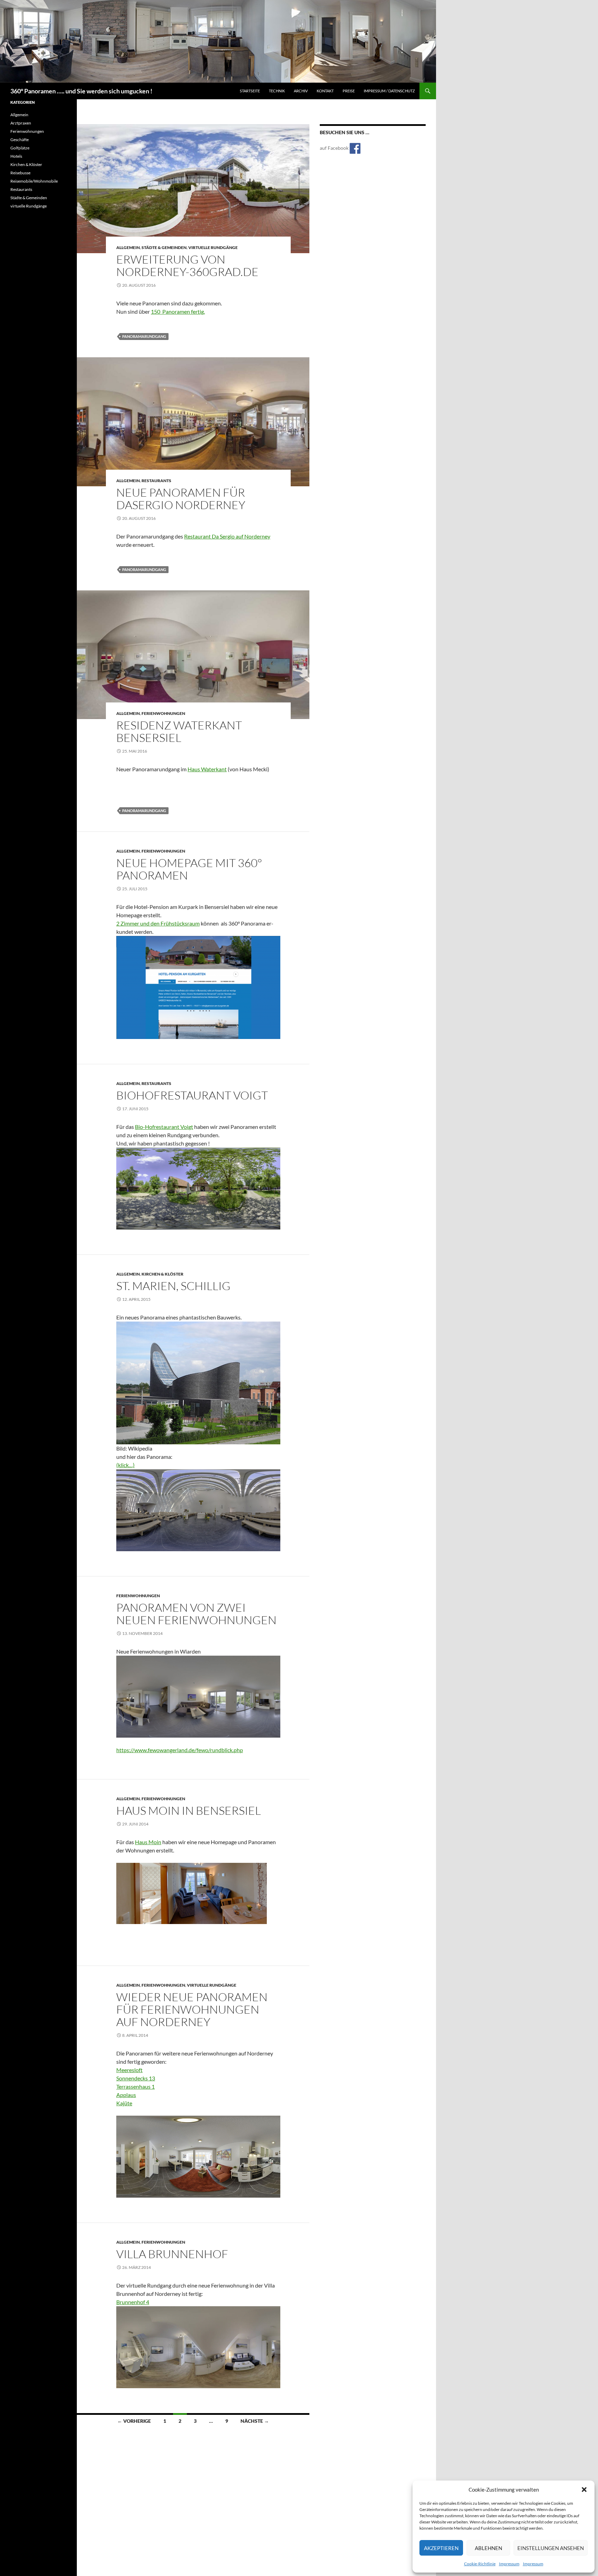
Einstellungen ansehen (551, 2548)
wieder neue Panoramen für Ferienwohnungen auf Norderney (192, 2009)
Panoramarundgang (144, 336)
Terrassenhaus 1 (135, 2086)
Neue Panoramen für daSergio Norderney (181, 499)
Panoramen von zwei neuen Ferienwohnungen (196, 1614)
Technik (277, 91)
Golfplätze (20, 148)
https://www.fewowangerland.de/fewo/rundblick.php (180, 1750)
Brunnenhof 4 (133, 2302)
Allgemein (128, 247)
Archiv (301, 91)
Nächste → (255, 2421)
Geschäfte (20, 140)
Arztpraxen (21, 123)
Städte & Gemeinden (164, 247)
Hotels (16, 156)
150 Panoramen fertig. (178, 311)
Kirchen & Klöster (162, 1274)
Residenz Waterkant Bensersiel (179, 731)
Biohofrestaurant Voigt (192, 1095)
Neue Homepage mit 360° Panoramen (189, 869)
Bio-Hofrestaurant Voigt (164, 1127)
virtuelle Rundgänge (213, 247)
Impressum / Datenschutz (389, 91)
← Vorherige (134, 2421)
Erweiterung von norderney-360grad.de (187, 265)
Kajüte (124, 2103)
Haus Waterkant (207, 769)
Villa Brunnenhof (172, 2254)
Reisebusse (20, 173)
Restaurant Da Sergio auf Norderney (227, 536)
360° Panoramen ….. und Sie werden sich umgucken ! (81, 91)
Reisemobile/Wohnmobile (34, 181)
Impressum (509, 2564)
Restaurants (156, 481)
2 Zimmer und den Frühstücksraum (158, 923)
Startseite (250, 91)
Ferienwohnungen (163, 713)
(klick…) (125, 1465)
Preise (349, 91)
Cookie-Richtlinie (480, 2564)
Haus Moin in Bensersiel (189, 1810)
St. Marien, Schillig (173, 1286)
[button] (584, 2490)
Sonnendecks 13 (136, 2078)
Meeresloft (129, 2070)
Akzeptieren (441, 2548)
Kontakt (325, 91)
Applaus (126, 2095)
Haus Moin (148, 1842)
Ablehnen (488, 2548)
